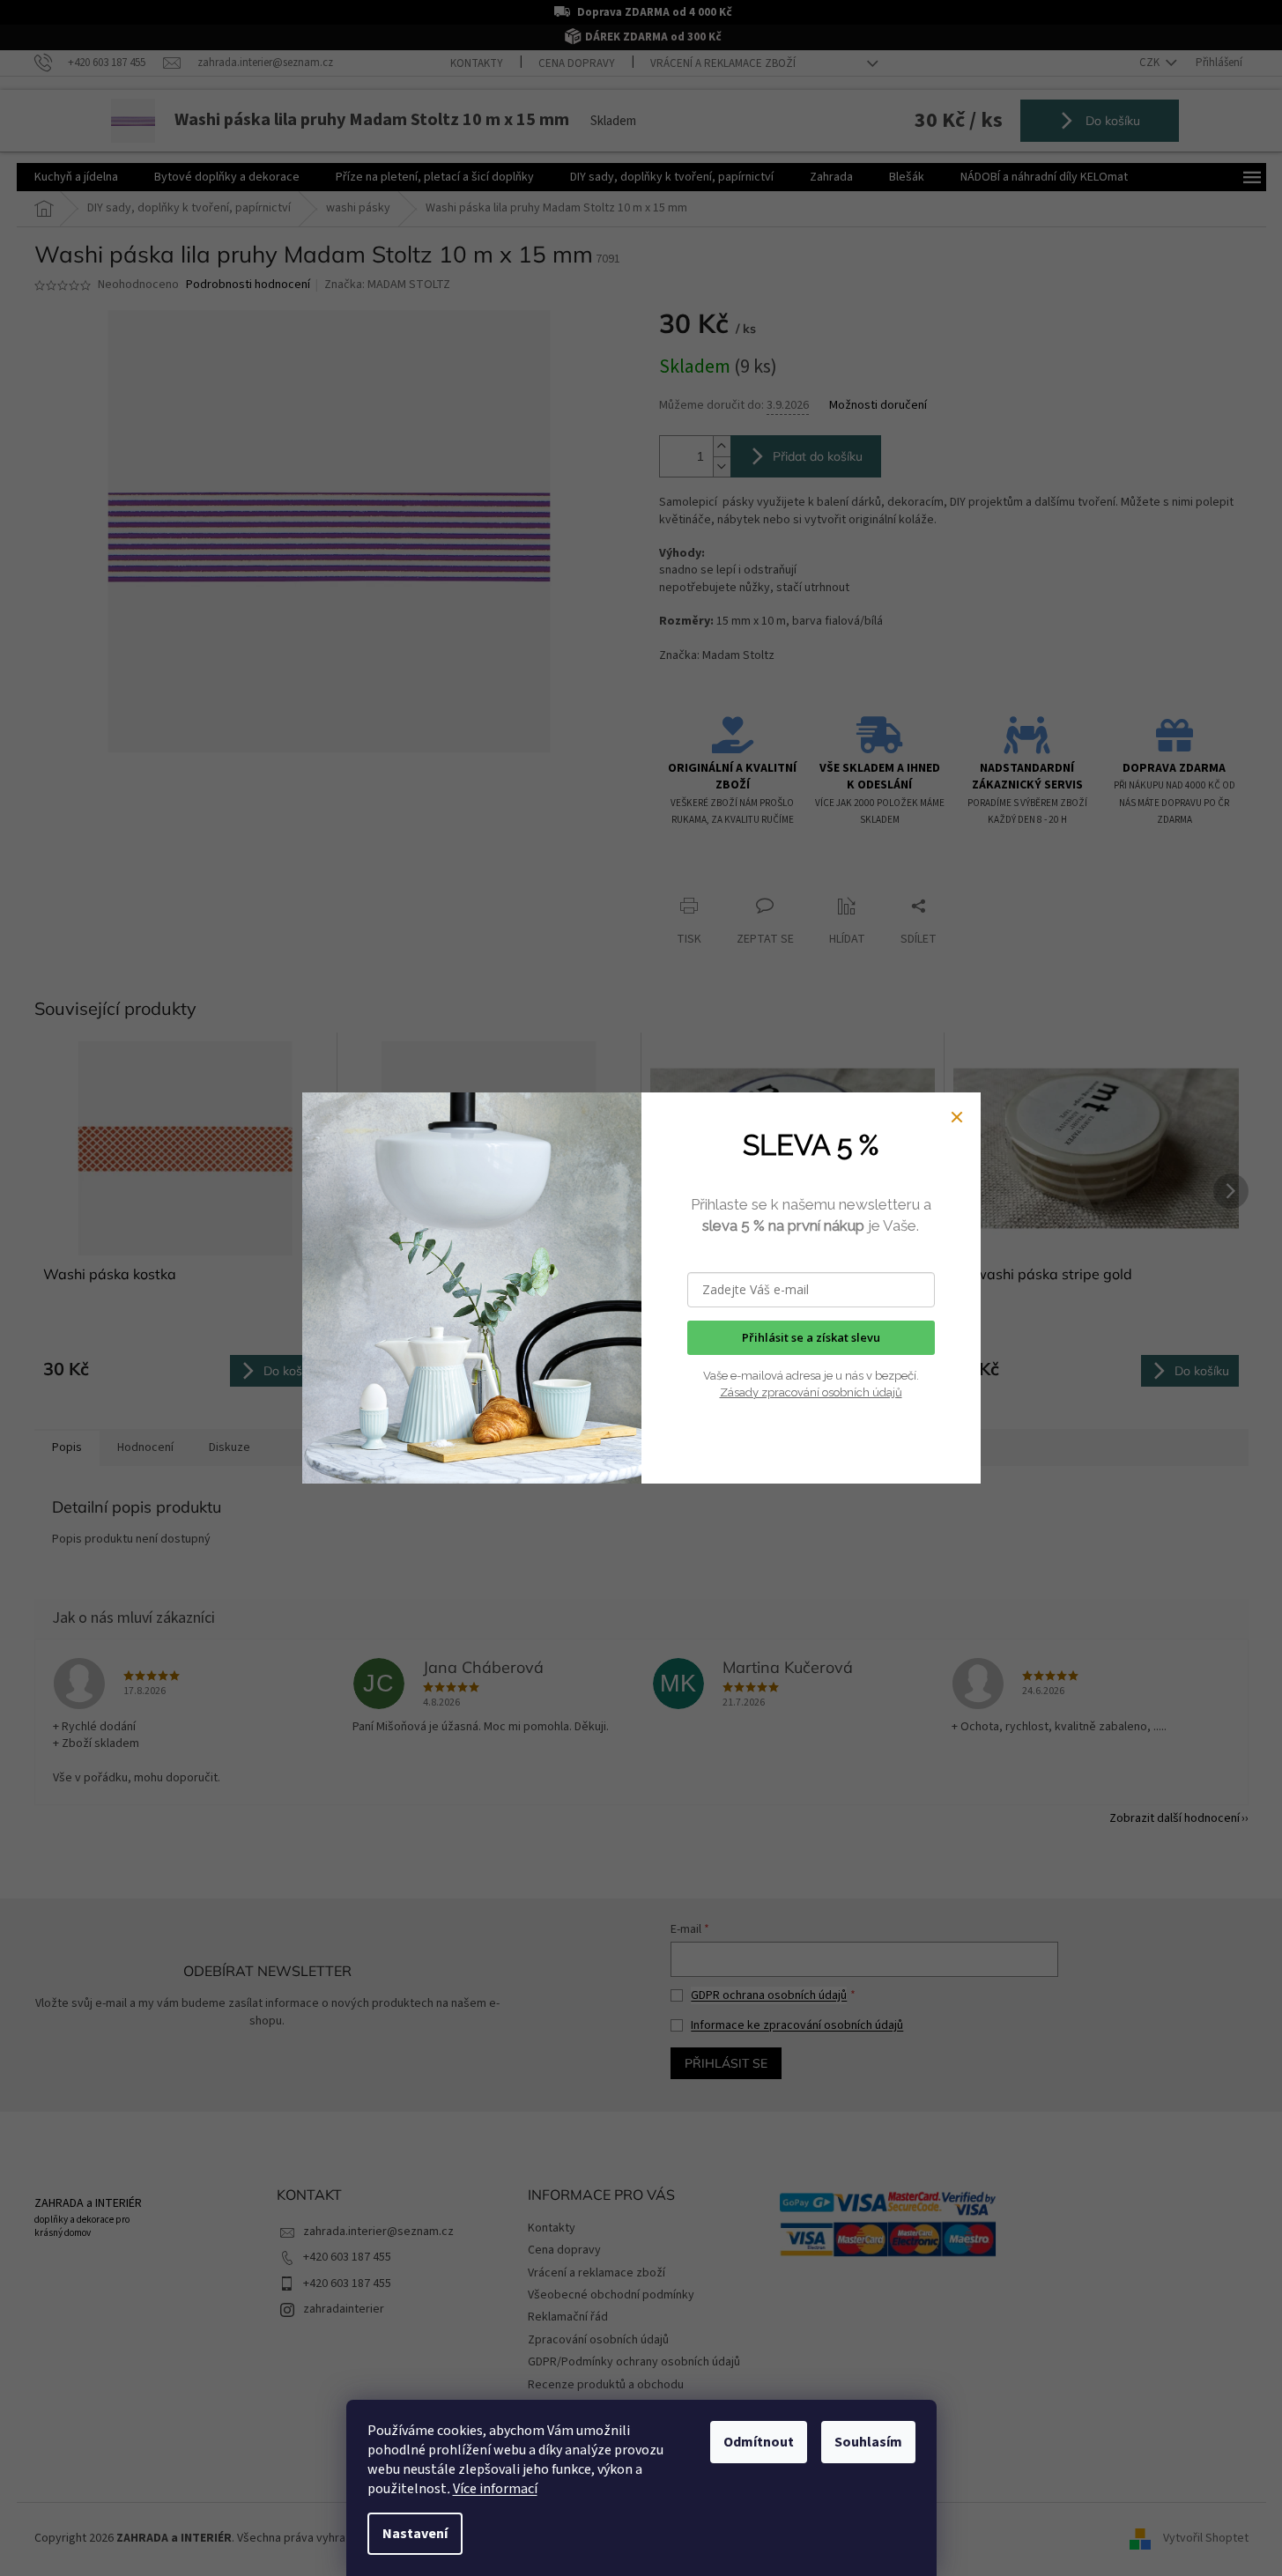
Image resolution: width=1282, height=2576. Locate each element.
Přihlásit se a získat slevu (811, 1337)
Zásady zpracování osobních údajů (811, 1392)
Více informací (495, 2489)
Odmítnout (759, 2442)
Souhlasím (868, 2442)
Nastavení (415, 2534)
